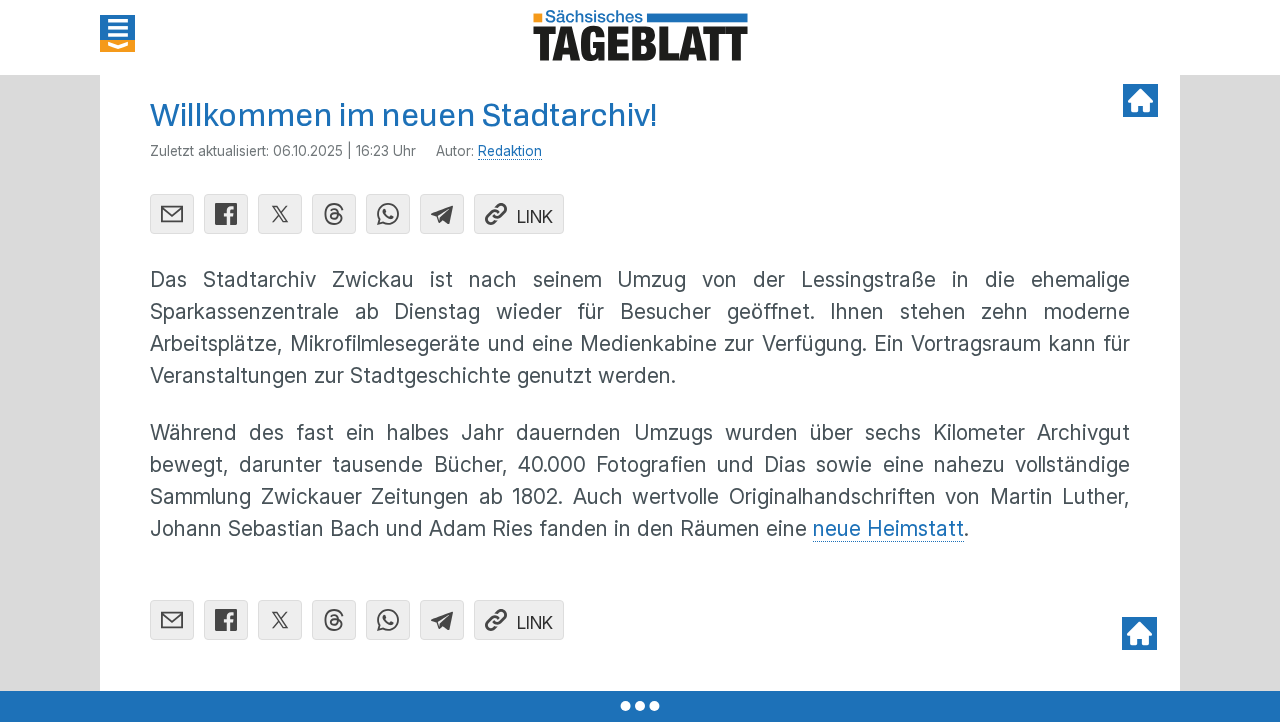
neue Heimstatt (888, 528)
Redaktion (510, 151)
